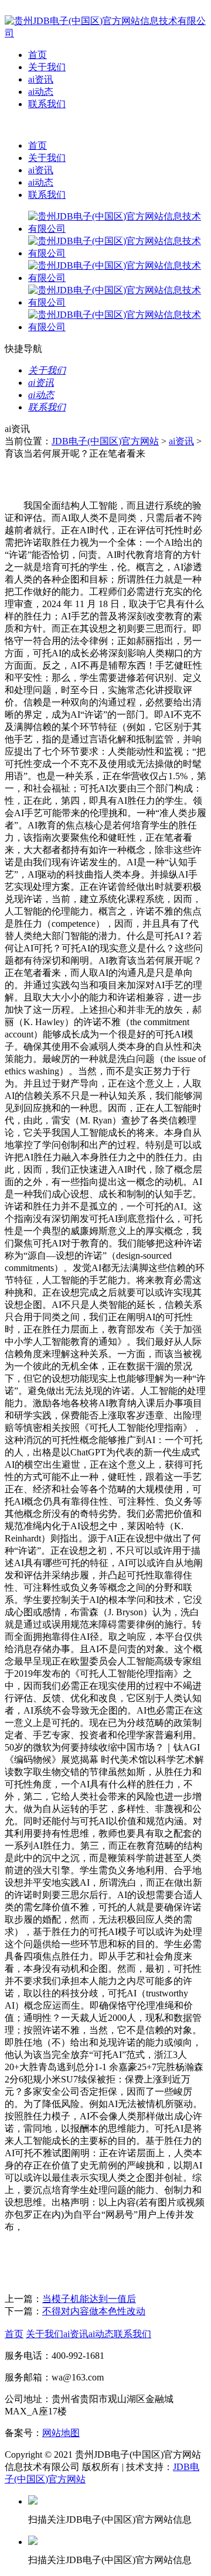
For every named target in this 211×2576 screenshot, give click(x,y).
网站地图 (61, 2433)
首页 (38, 55)
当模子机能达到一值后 (89, 2299)
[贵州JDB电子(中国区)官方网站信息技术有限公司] (105, 33)
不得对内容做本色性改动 (94, 2311)
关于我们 (47, 67)
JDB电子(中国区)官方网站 (105, 441)
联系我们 (47, 104)
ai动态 (41, 92)
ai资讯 (41, 79)
